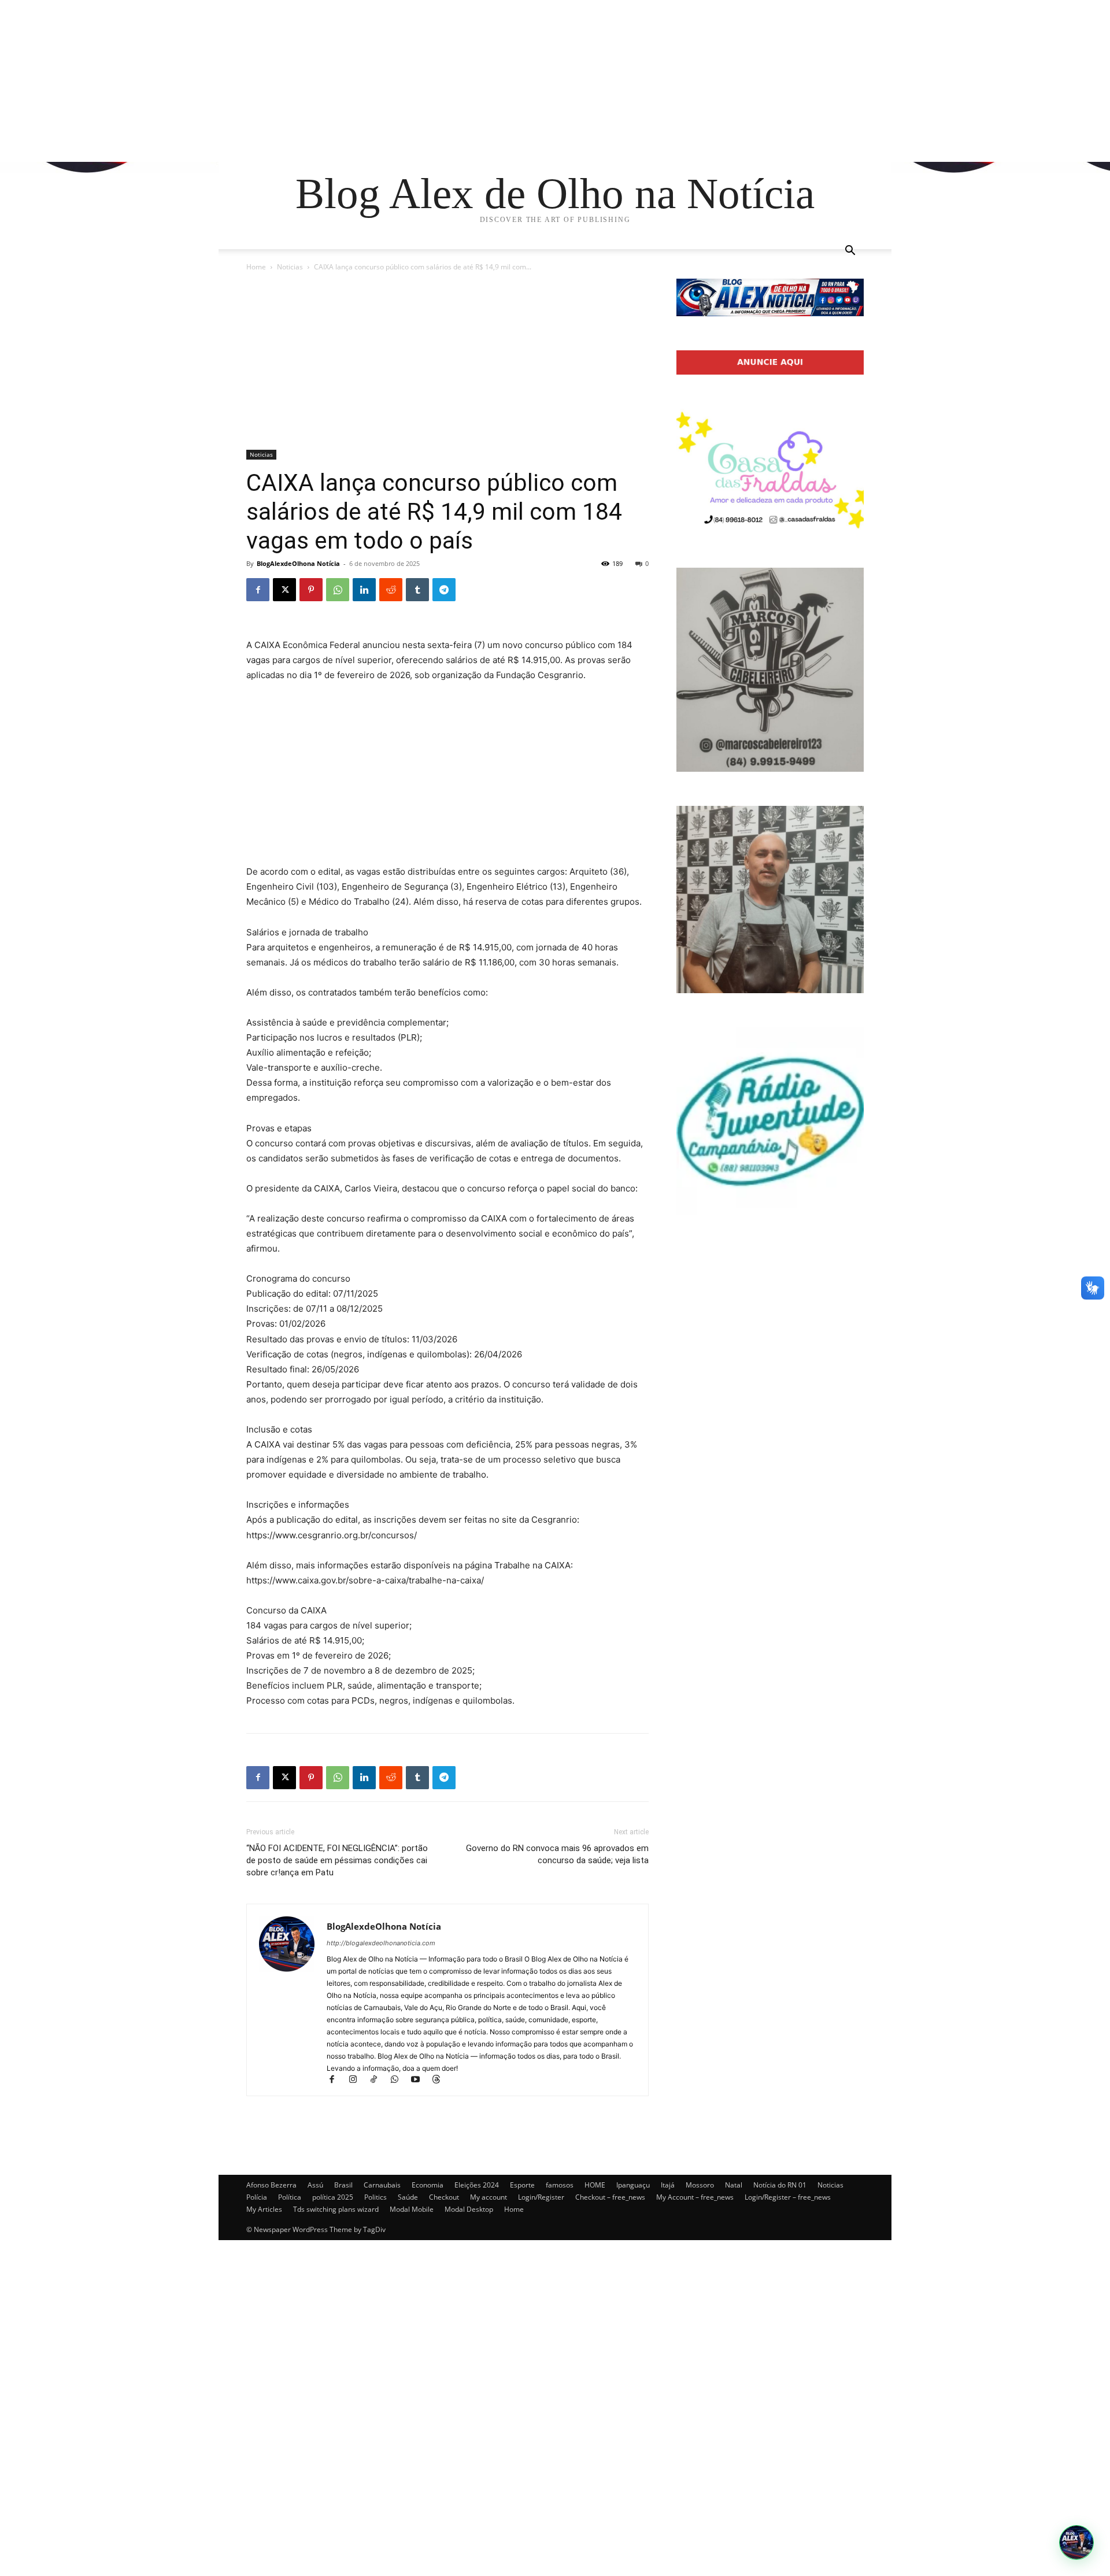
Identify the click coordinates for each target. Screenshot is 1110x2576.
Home (256, 267)
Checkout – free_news (610, 2197)
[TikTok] (379, 2080)
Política (290, 2197)
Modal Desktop (469, 2209)
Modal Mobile (412, 2209)
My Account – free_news (695, 2197)
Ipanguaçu (633, 2185)
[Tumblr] (417, 590)
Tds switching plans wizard (336, 2209)
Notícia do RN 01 (780, 2185)
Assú (315, 2185)
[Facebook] (258, 590)
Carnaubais (382, 2185)
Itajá (668, 2185)
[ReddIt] (391, 590)
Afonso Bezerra (271, 2185)
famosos (560, 2185)
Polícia (257, 2197)
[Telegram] (444, 590)
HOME (595, 2185)
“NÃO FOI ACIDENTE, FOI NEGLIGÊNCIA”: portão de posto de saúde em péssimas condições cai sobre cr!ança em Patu (337, 1860)
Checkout (444, 2197)
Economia (428, 2185)
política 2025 (333, 2197)
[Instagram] (358, 2080)
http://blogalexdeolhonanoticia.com (381, 1943)
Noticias (290, 267)
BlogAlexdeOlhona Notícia (298, 563)
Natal (734, 2185)
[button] (850, 252)
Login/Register (541, 2197)
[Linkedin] (364, 590)
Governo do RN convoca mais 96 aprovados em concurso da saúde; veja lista (557, 1854)
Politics (375, 2197)
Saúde (408, 2197)
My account (489, 2197)
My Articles (264, 2209)
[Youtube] (420, 2080)
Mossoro (700, 2185)
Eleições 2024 (477, 2185)
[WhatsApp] (338, 590)
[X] (284, 590)
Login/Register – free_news (788, 2197)
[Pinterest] (311, 590)
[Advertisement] (347, 81)
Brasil (343, 2185)
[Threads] (440, 2080)
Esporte (522, 2185)
